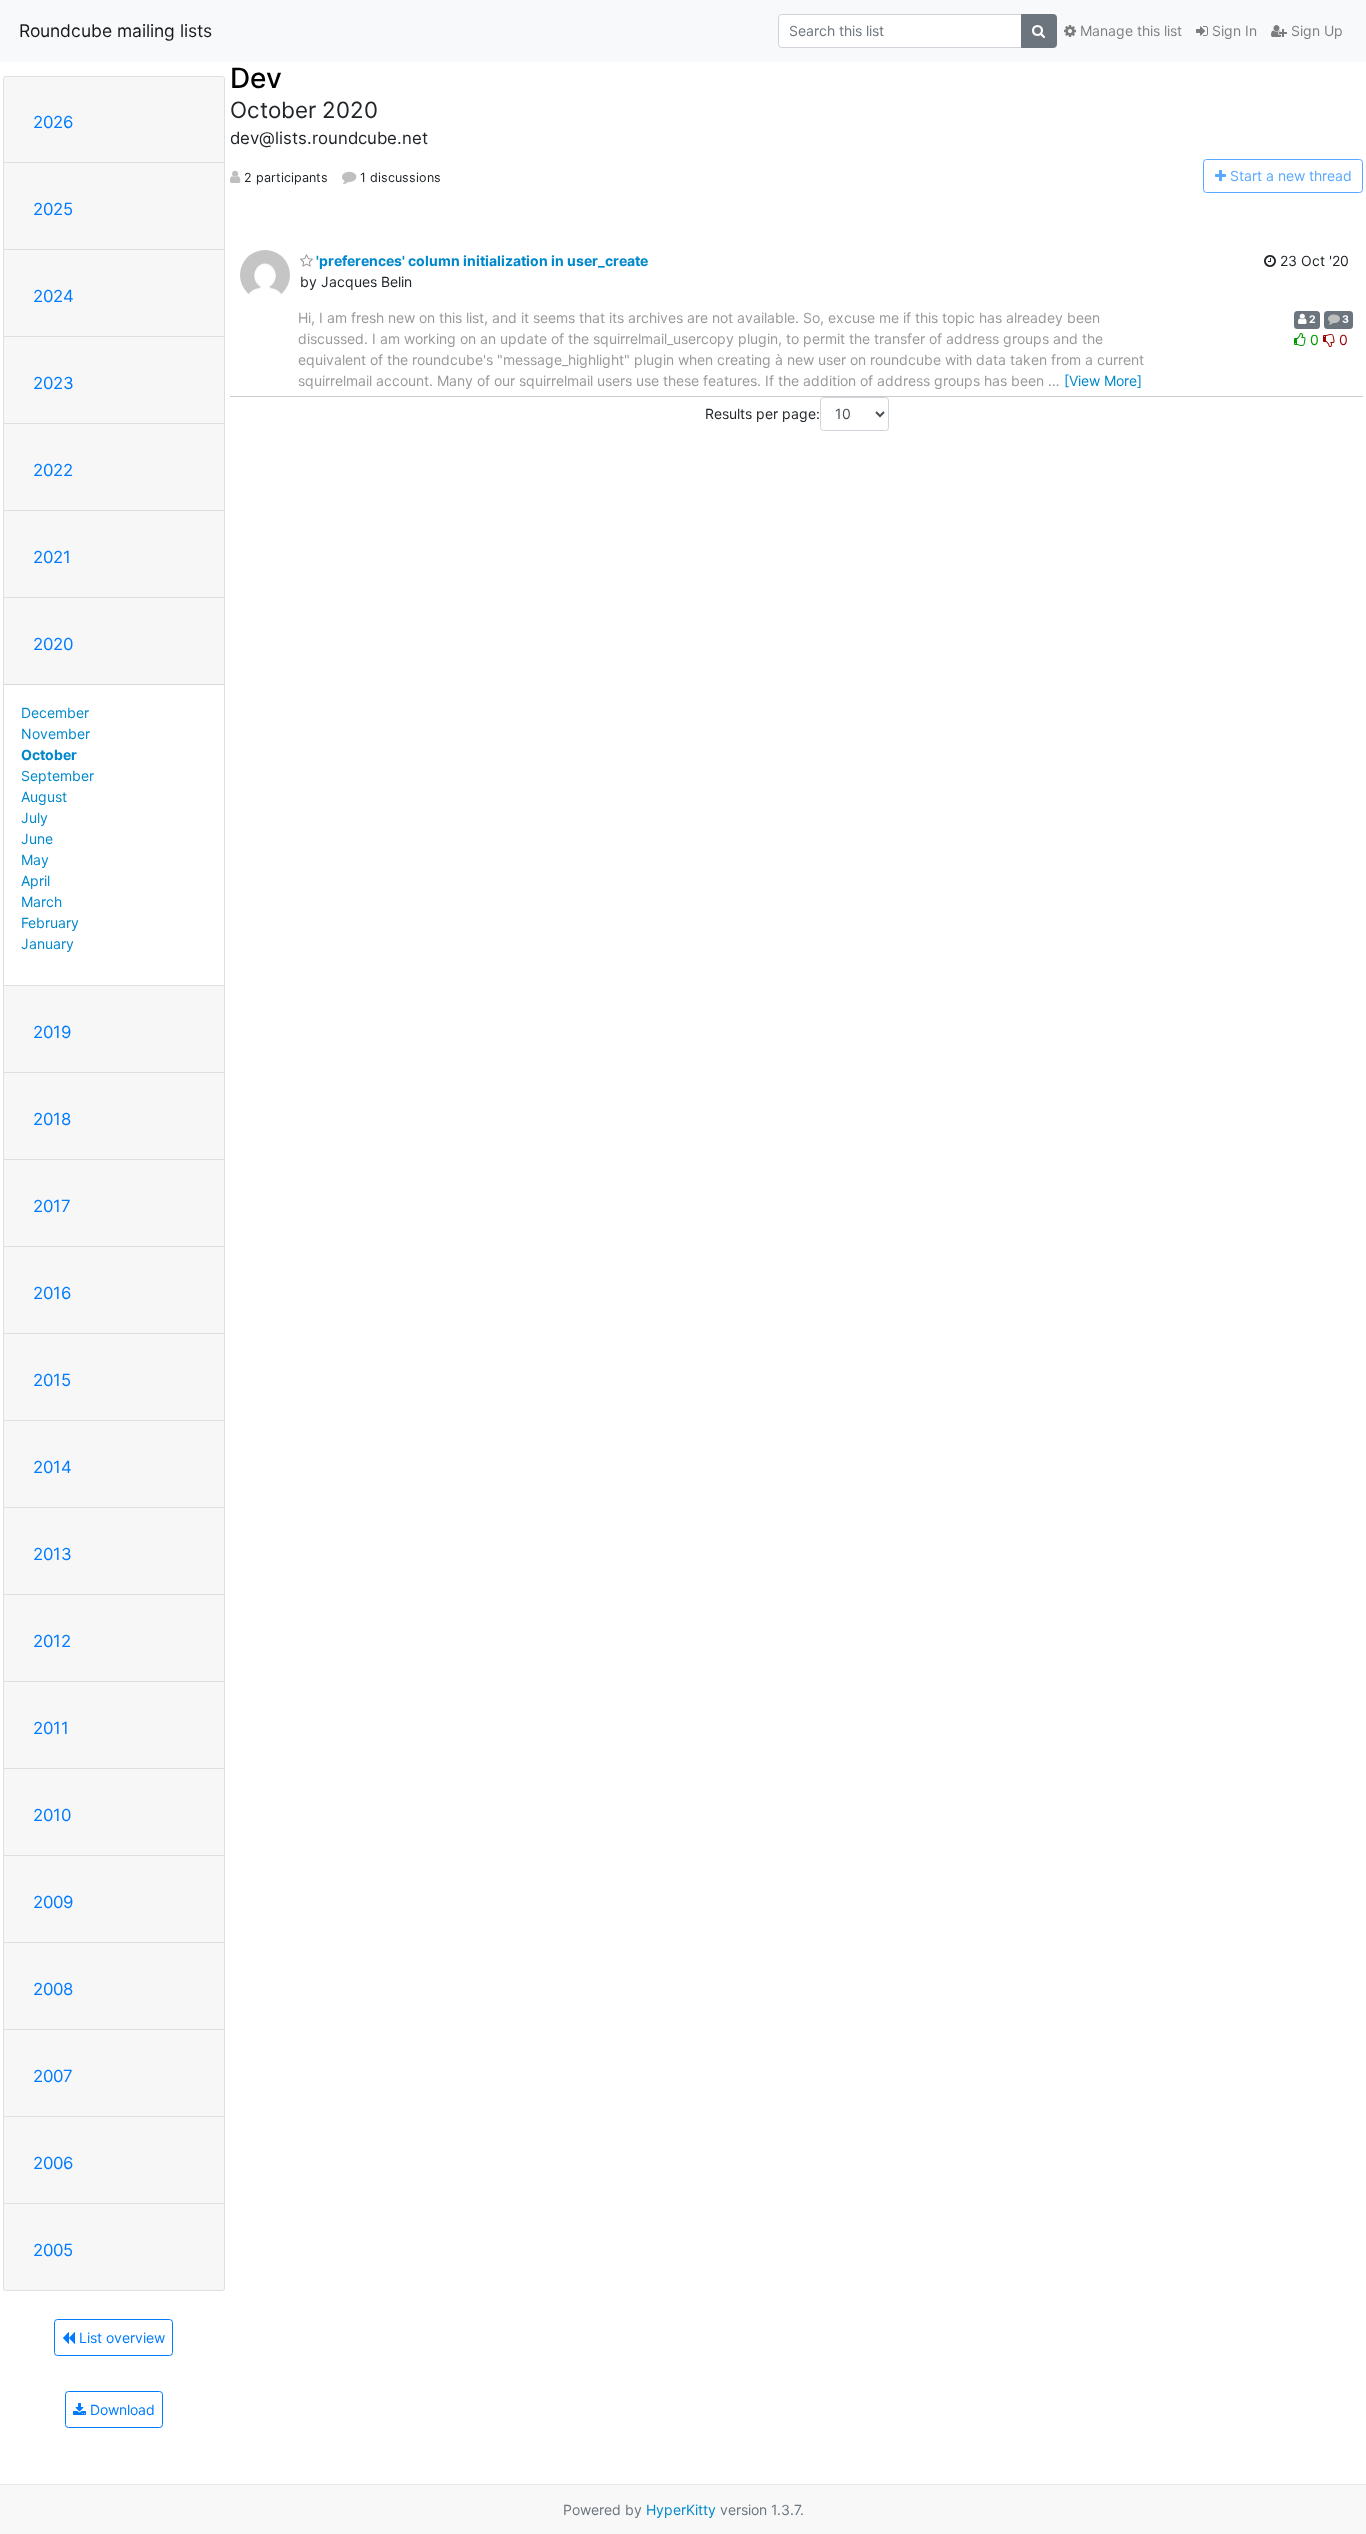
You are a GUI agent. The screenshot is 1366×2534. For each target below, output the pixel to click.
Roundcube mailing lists (115, 30)
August (44, 796)
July (34, 817)
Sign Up (1315, 30)
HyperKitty (681, 2509)
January (47, 943)
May (35, 859)
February (50, 922)
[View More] (1103, 380)
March (41, 901)
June (37, 838)
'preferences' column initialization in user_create (480, 260)
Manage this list (1129, 30)
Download (120, 2409)
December (55, 712)
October (49, 754)
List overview (120, 2337)
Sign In (1232, 30)
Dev (256, 78)
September (57, 775)
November (55, 733)
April (35, 880)
